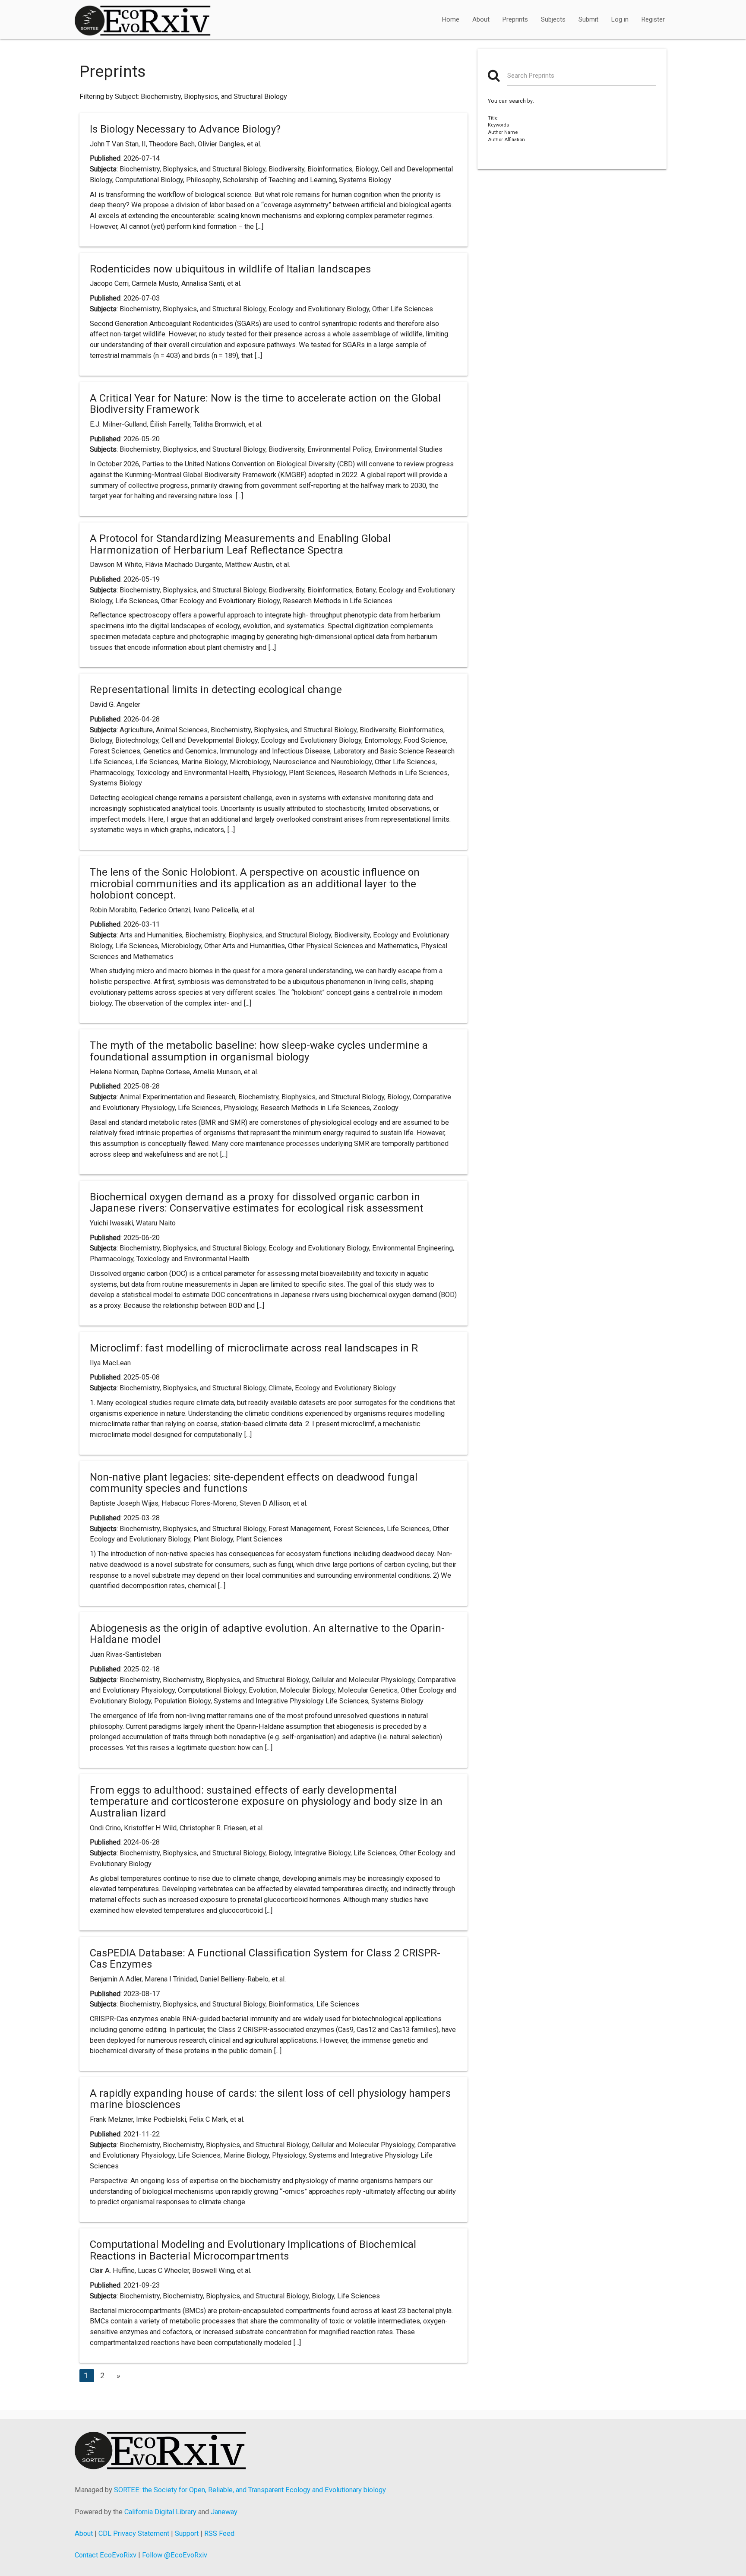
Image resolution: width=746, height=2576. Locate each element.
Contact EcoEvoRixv (106, 2555)
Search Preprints (531, 76)
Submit (588, 19)
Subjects (553, 19)
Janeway (224, 2512)
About (481, 19)
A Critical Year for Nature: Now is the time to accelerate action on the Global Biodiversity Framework (265, 404)
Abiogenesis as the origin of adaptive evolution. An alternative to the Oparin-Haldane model (267, 1634)
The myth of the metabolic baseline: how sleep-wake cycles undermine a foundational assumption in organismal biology (259, 1051)
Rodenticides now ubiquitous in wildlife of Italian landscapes (230, 269)
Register (653, 19)
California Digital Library (160, 2512)
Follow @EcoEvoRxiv (175, 2555)
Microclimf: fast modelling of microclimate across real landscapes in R (254, 1348)
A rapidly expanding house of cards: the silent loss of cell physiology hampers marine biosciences (270, 2099)
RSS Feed (219, 2533)
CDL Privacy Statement (134, 2533)
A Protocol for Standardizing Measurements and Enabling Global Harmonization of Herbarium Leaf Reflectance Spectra (240, 544)
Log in (620, 19)
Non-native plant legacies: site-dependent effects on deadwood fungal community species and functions (254, 1483)
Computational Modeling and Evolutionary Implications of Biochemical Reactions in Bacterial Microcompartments (253, 2250)
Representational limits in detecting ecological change (216, 690)
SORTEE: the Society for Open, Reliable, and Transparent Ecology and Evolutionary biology (250, 2490)
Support (187, 2533)
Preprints (515, 19)
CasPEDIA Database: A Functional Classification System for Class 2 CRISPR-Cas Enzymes (265, 1959)
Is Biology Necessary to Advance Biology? (185, 129)
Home (451, 19)
